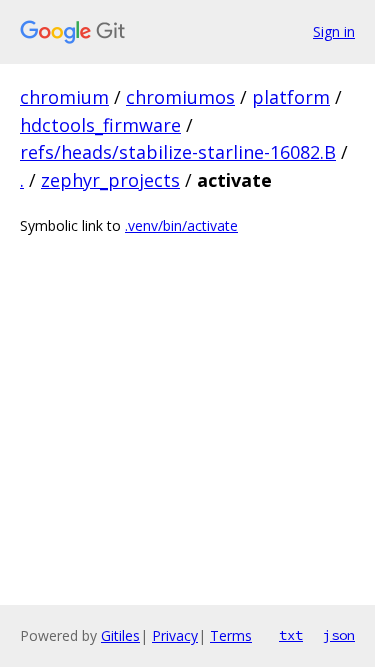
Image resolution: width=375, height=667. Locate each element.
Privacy (175, 635)
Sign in (334, 31)
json (339, 635)
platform (291, 97)
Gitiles (120, 635)
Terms (231, 635)
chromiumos (180, 97)
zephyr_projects (110, 180)
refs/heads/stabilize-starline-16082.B (178, 152)
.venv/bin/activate (181, 225)
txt (291, 635)
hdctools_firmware (100, 125)
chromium (64, 97)
